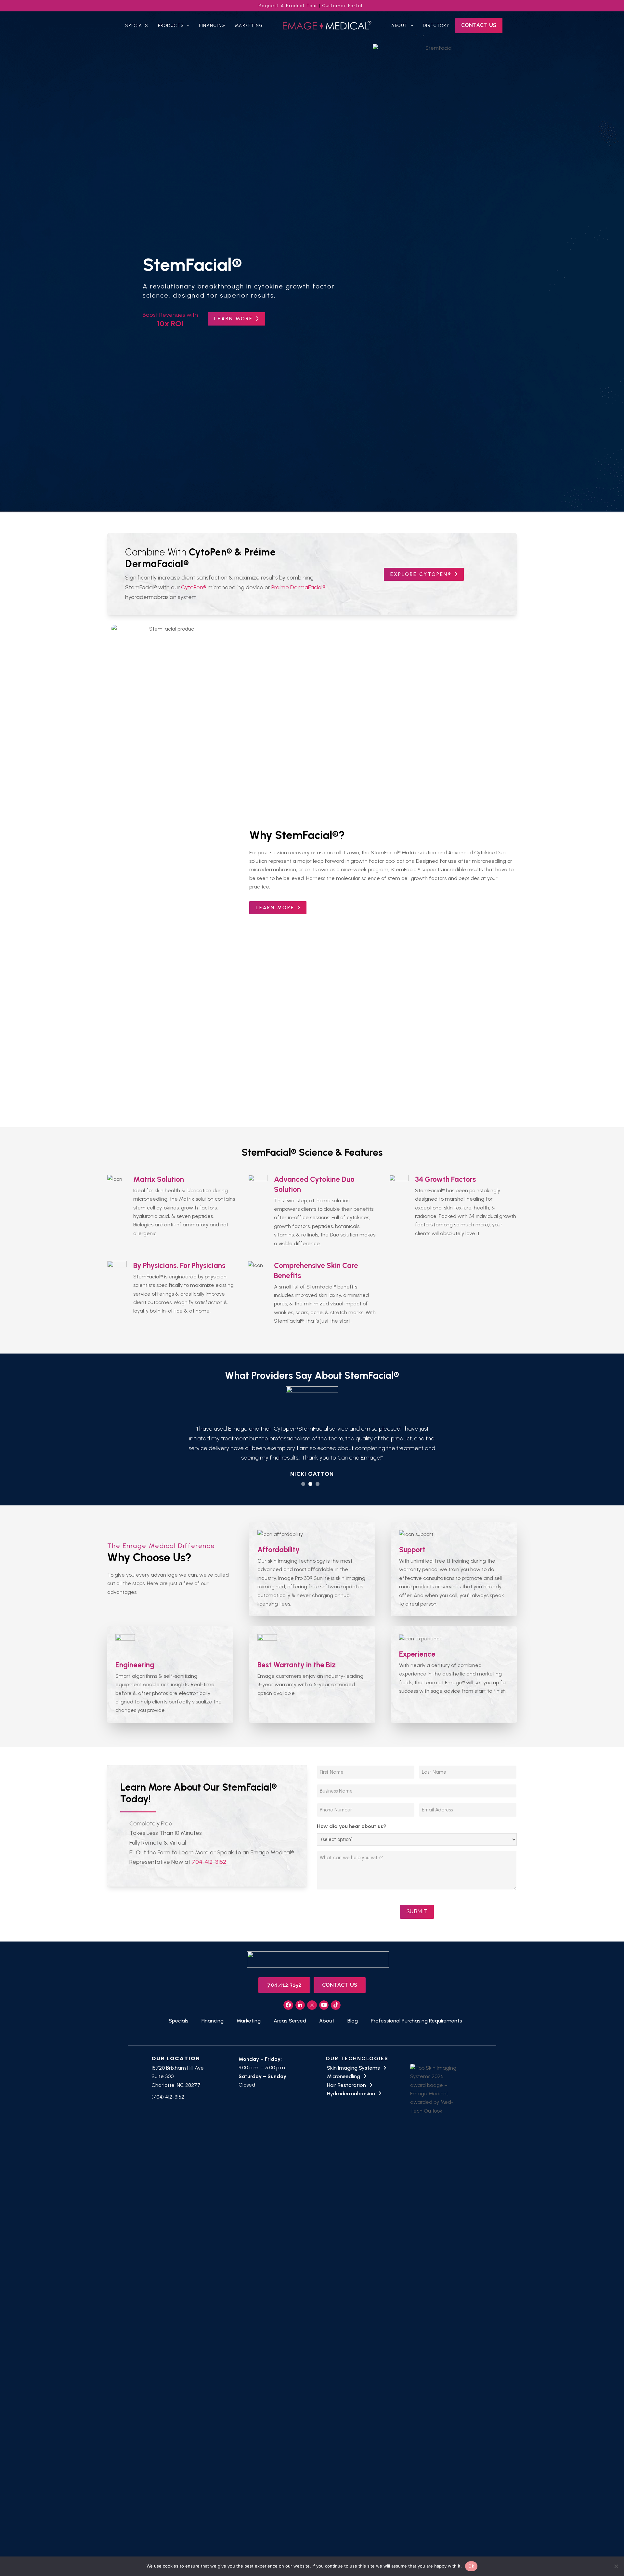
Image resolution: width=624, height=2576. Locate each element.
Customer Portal (343, 6)
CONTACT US (340, 1965)
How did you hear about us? (352, 1807)
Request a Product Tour (288, 6)
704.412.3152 (284, 1965)
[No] (616, 2566)
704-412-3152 (209, 1843)
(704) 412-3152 (168, 2078)
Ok (471, 2566)
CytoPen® (194, 587)
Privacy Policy (528, 2550)
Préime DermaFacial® (299, 587)
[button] (303, 1464)
